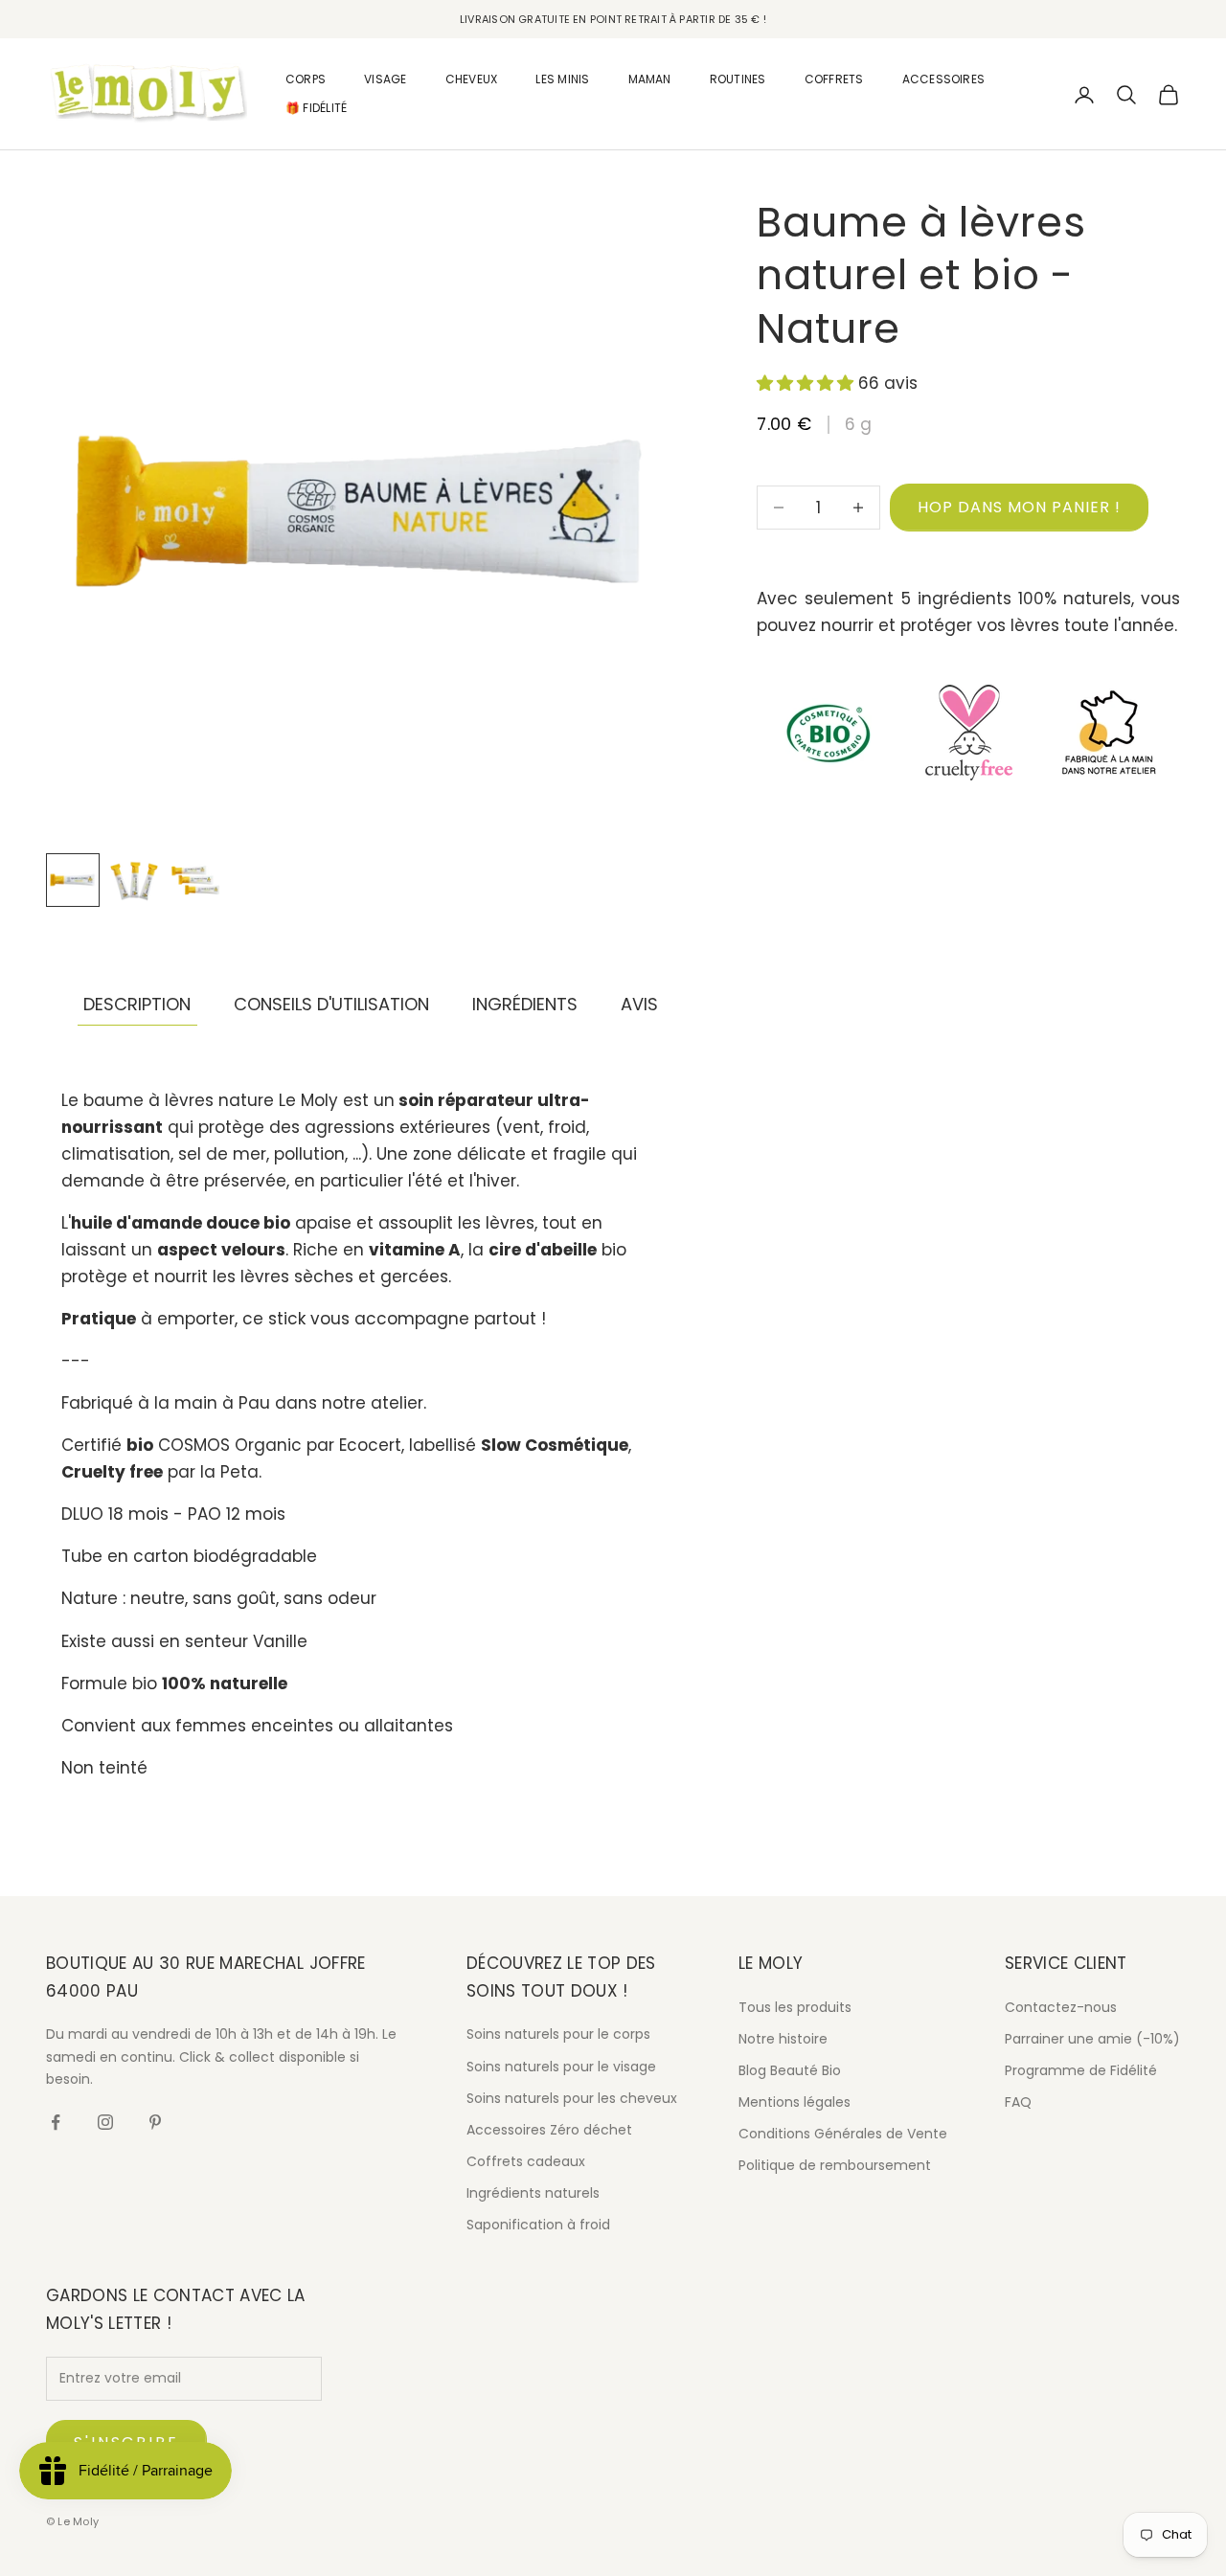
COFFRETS (834, 79)
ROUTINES (738, 79)
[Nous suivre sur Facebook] (56, 2122)
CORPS (306, 79)
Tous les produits (795, 2007)
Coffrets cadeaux (526, 2161)
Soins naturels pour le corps (558, 2034)
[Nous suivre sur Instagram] (105, 2122)
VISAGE (385, 79)
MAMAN (650, 79)
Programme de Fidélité (1081, 2070)
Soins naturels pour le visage (561, 2067)
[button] (807, 384)
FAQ (1018, 2102)
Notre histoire (783, 2039)
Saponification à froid (538, 2225)
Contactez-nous (1061, 2007)
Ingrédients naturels (533, 2193)
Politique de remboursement (835, 2165)
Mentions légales (795, 2102)
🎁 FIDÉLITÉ (316, 109)
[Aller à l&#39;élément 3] (195, 880)
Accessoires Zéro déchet (549, 2130)
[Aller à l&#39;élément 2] (134, 880)
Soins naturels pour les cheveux (572, 2098)
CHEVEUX (472, 79)
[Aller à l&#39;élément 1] (73, 880)
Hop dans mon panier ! (1019, 507)
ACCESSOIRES (944, 79)
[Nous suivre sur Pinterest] (155, 2122)
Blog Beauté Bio (790, 2070)
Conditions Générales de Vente (843, 2134)
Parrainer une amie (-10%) (1092, 2039)
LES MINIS (562, 79)
